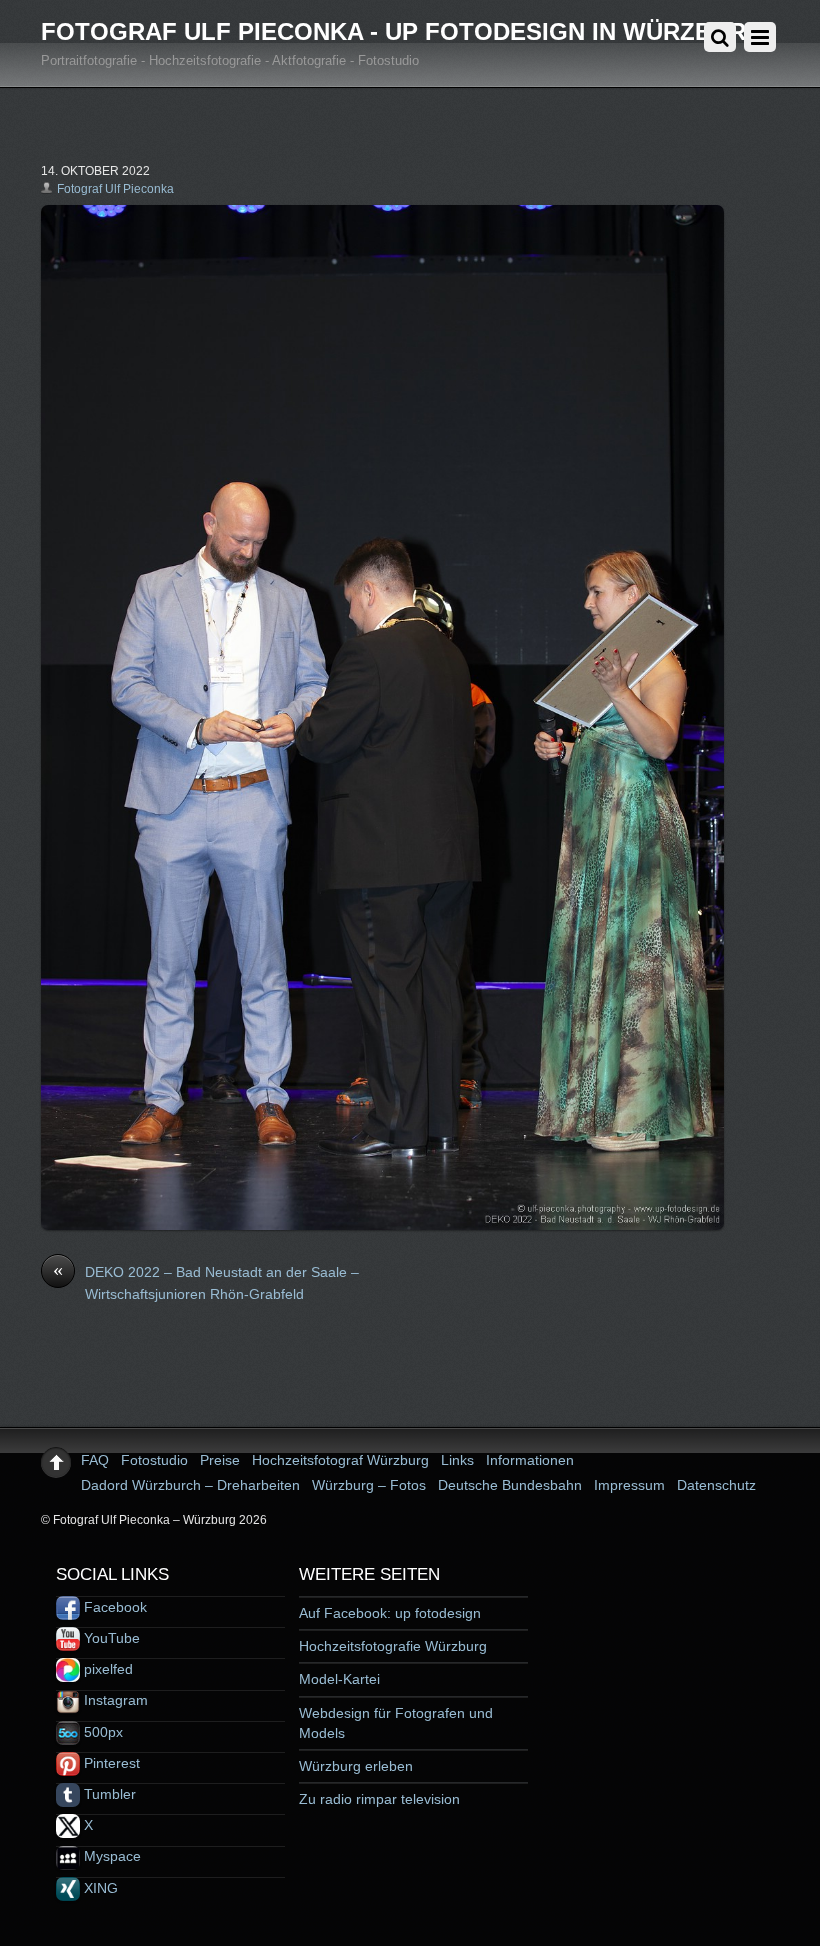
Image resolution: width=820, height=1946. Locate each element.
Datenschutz (716, 1485)
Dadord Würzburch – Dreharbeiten (190, 1485)
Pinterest (110, 1763)
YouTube (110, 1638)
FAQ (95, 1460)
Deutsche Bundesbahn (510, 1485)
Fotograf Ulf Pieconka (115, 189)
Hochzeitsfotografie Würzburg (393, 1646)
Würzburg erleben (356, 1766)
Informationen (530, 1460)
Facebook (113, 1607)
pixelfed (106, 1669)
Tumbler (108, 1794)
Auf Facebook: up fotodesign (390, 1613)
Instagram (114, 1700)
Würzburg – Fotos (369, 1485)
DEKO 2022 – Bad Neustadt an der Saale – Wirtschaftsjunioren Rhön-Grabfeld (206, 1282)
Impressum (629, 1485)
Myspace (110, 1856)
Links (457, 1460)
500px (101, 1732)
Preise (220, 1460)
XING (99, 1888)
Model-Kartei (339, 1679)
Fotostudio (154, 1460)
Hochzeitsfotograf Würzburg (340, 1460)
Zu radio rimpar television (379, 1799)
